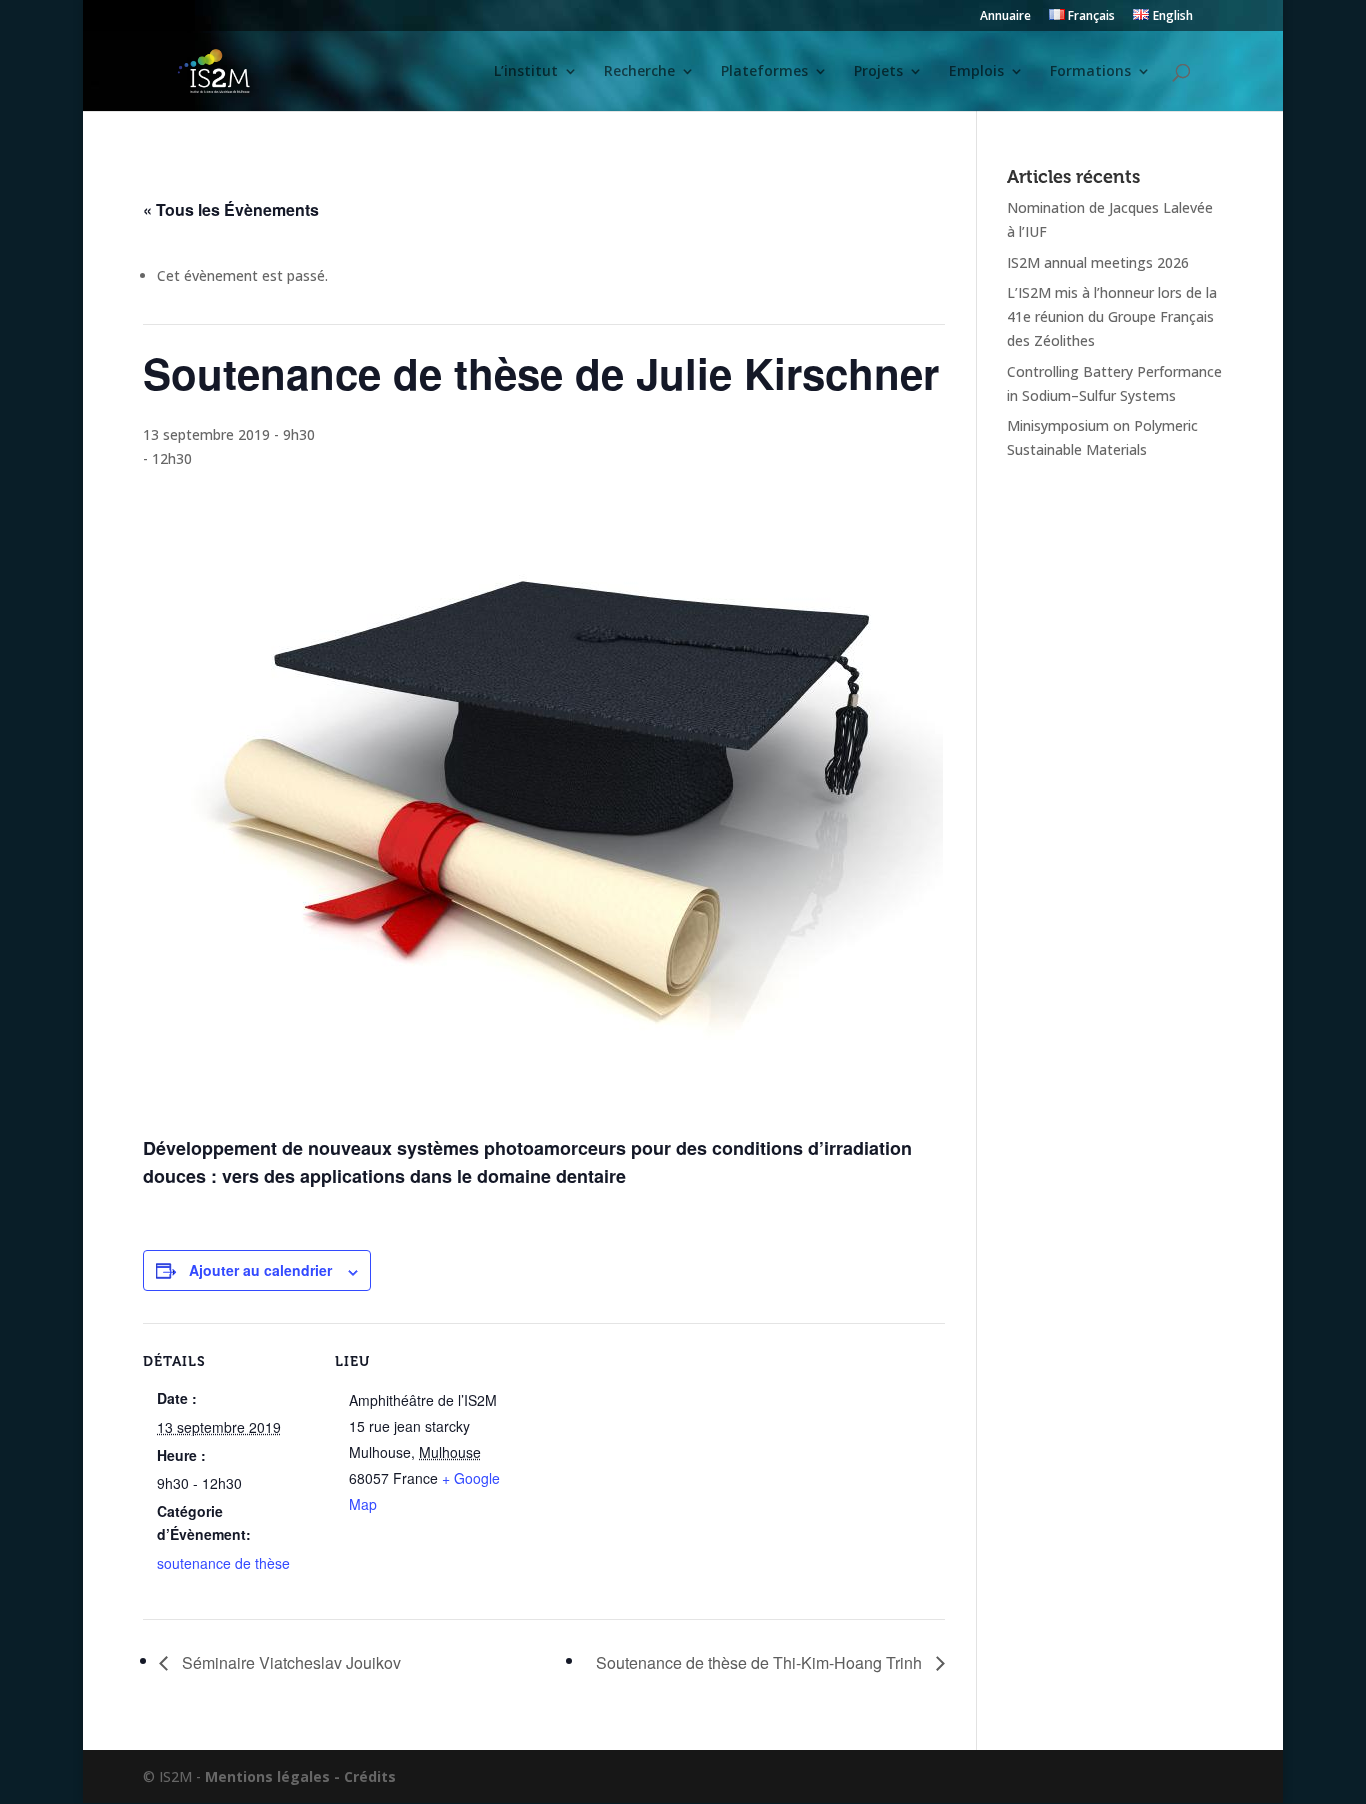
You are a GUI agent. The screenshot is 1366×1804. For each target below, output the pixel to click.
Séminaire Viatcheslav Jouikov (289, 1662)
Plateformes (764, 72)
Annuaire (1005, 17)
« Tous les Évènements (231, 209)
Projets (878, 72)
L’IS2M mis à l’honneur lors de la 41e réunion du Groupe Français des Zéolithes (1112, 316)
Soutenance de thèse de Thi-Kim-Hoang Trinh (761, 1662)
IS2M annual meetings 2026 (1098, 262)
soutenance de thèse (223, 1563)
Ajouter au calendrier (260, 1270)
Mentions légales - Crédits (300, 1776)
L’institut (526, 72)
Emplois (976, 72)
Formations (1090, 72)
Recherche (639, 72)
